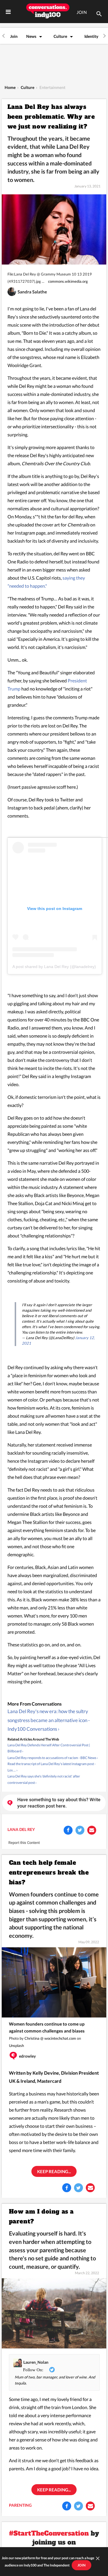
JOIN (82, 12)
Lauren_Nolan (36, 2362)
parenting (20, 2505)
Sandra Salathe (32, 292)
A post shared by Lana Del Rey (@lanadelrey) (54, 967)
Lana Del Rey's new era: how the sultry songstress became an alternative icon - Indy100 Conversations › (49, 1720)
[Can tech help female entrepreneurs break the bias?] (54, 1982)
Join (14, 36)
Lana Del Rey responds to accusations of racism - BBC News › (53, 1758)
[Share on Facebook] (68, 1830)
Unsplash (16, 2045)
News (31, 36)
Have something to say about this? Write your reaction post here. (59, 1803)
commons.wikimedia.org (68, 281)
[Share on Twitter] (80, 1830)
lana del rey (21, 1829)
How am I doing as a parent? (41, 2216)
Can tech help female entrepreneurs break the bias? (49, 1873)
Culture (60, 36)
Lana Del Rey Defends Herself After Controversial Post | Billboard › (49, 1748)
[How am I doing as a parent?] (54, 2313)
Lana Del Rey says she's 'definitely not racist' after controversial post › (44, 1779)
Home (10, 87)
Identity (91, 36)
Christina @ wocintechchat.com (50, 2038)
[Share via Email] (92, 1830)
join (82, 2565)
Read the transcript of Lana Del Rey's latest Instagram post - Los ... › (52, 1767)
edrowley (27, 2056)
